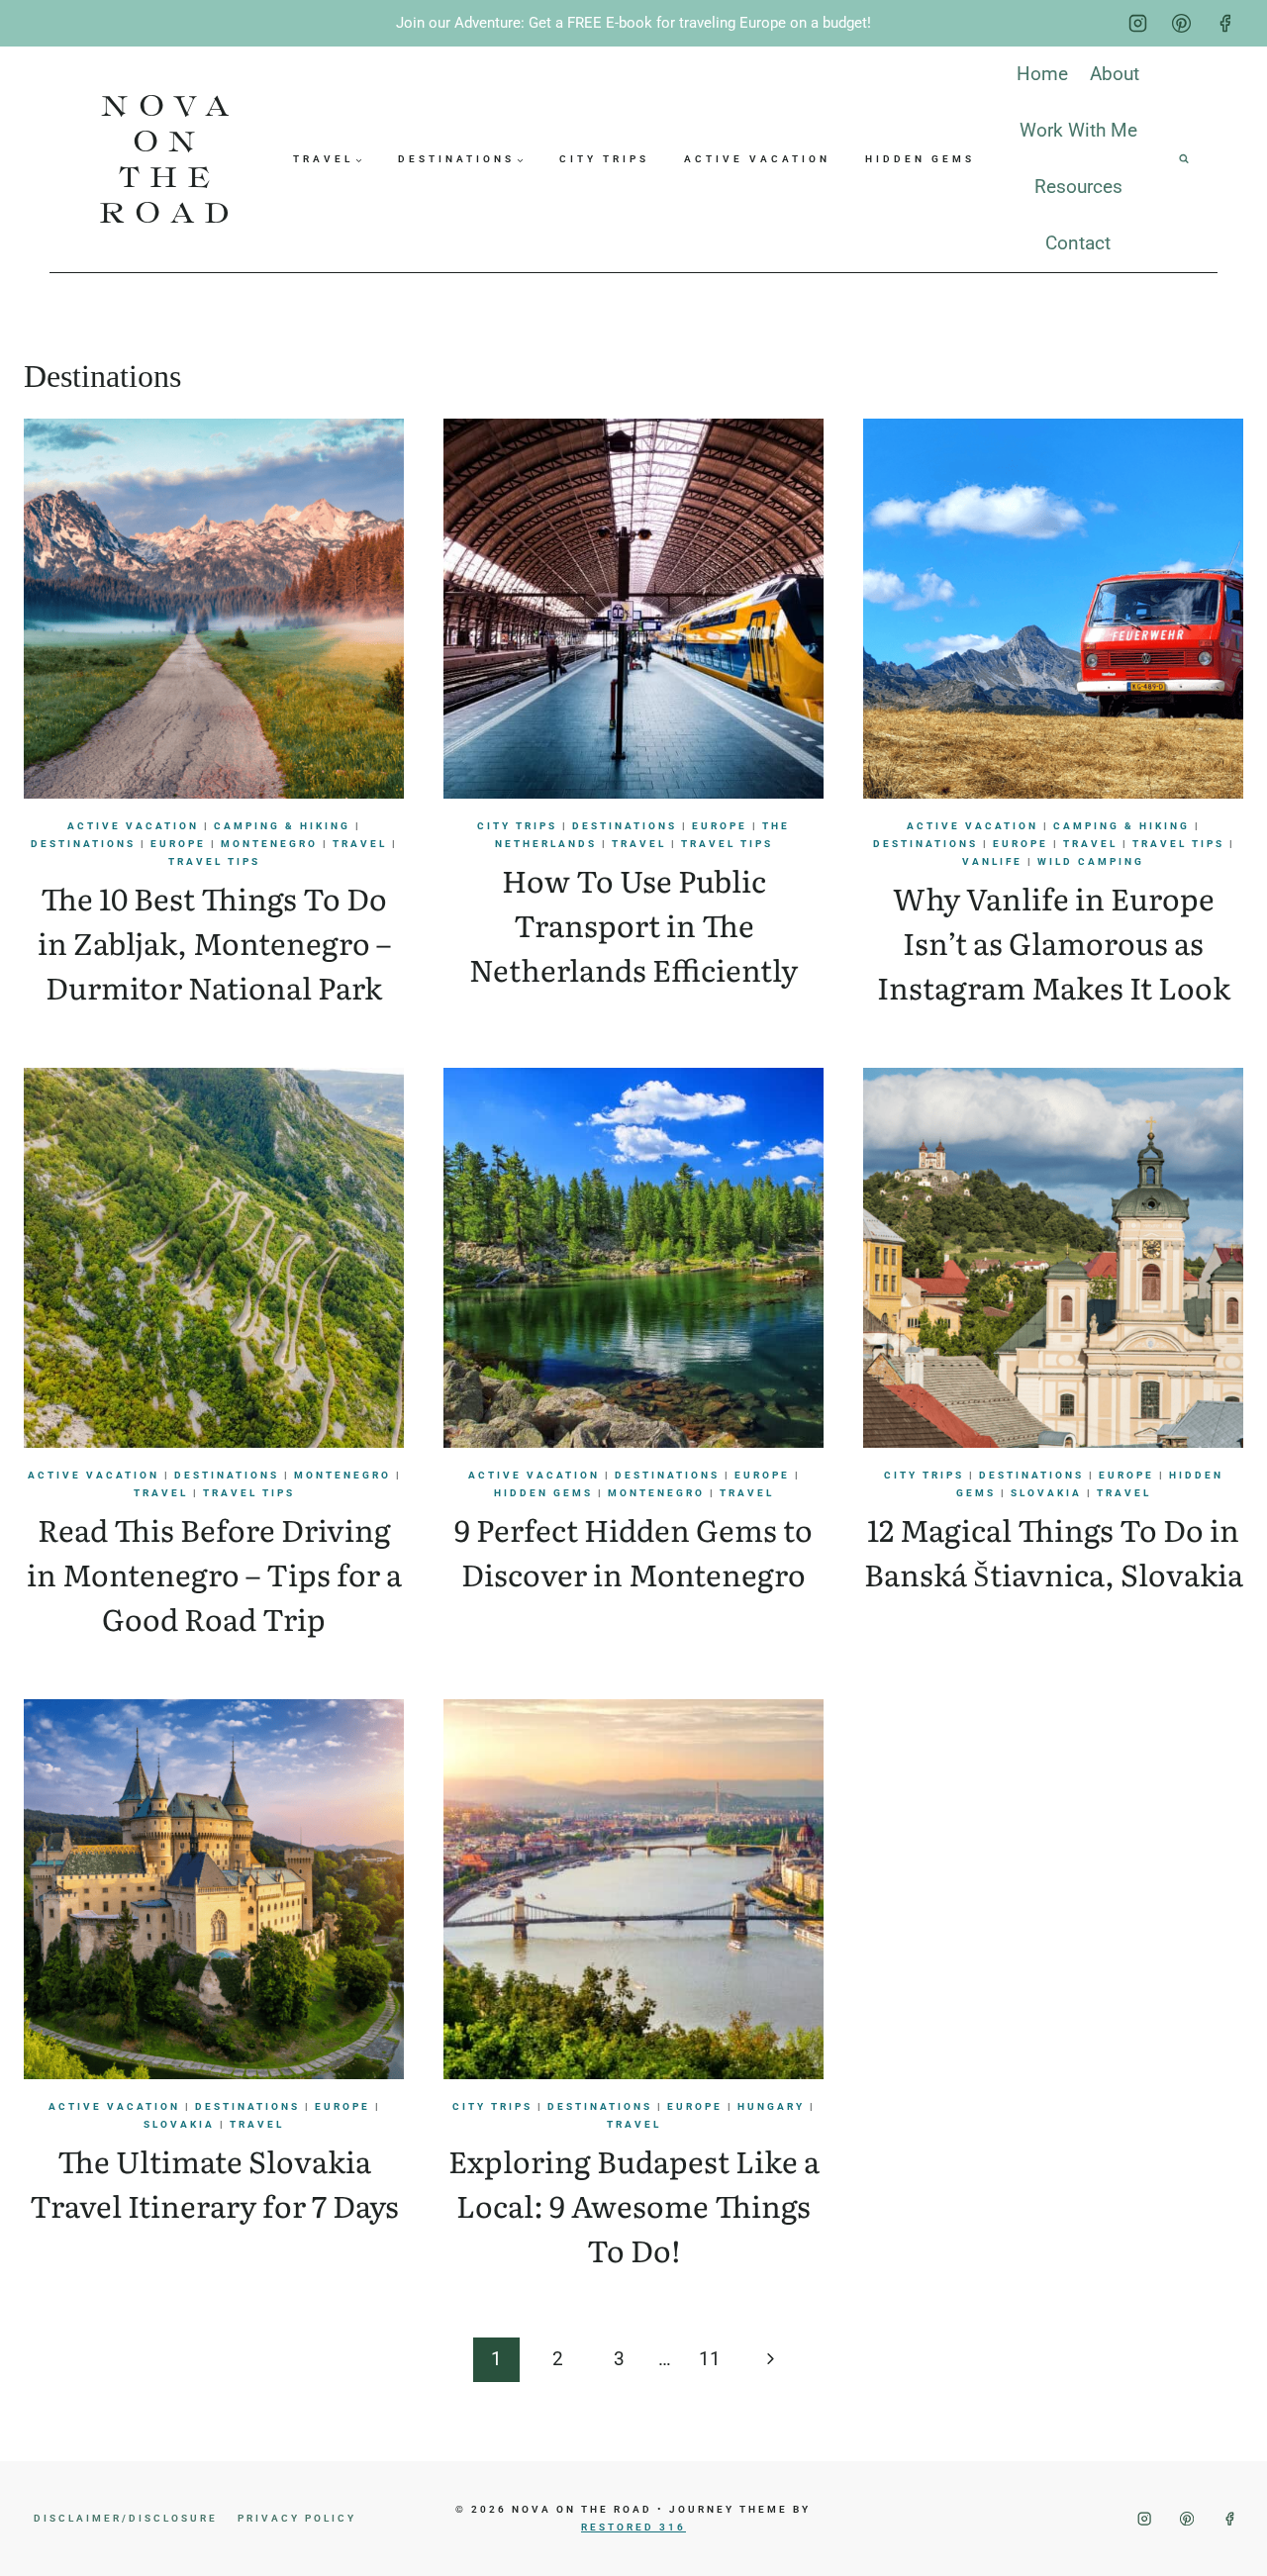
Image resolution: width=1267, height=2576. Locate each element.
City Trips (604, 159)
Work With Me (1078, 130)
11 (710, 2359)
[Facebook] (1224, 24)
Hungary (771, 2106)
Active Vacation (757, 159)
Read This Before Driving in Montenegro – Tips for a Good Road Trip (214, 1574)
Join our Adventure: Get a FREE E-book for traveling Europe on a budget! (633, 23)
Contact (1078, 243)
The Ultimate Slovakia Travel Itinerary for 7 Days (214, 2183)
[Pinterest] (1181, 24)
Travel (360, 844)
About (1115, 74)
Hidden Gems (920, 159)
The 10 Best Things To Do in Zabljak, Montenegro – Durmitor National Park (214, 942)
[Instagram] (1138, 24)
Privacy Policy (297, 2518)
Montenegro (269, 844)
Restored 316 (633, 2527)
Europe (178, 844)
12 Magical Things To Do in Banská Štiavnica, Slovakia (1054, 1551)
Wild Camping (1091, 861)
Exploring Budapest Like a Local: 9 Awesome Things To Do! (634, 2205)
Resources (1078, 187)
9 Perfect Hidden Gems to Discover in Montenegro (633, 1551)
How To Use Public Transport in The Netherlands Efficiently (633, 924)
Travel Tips (214, 861)
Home (1042, 74)
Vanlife (992, 861)
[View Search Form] (1184, 159)
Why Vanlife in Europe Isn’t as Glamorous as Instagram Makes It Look (1054, 942)
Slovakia (1046, 1493)
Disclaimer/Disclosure (126, 2518)
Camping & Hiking (282, 826)
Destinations (83, 844)
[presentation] (214, 609)
